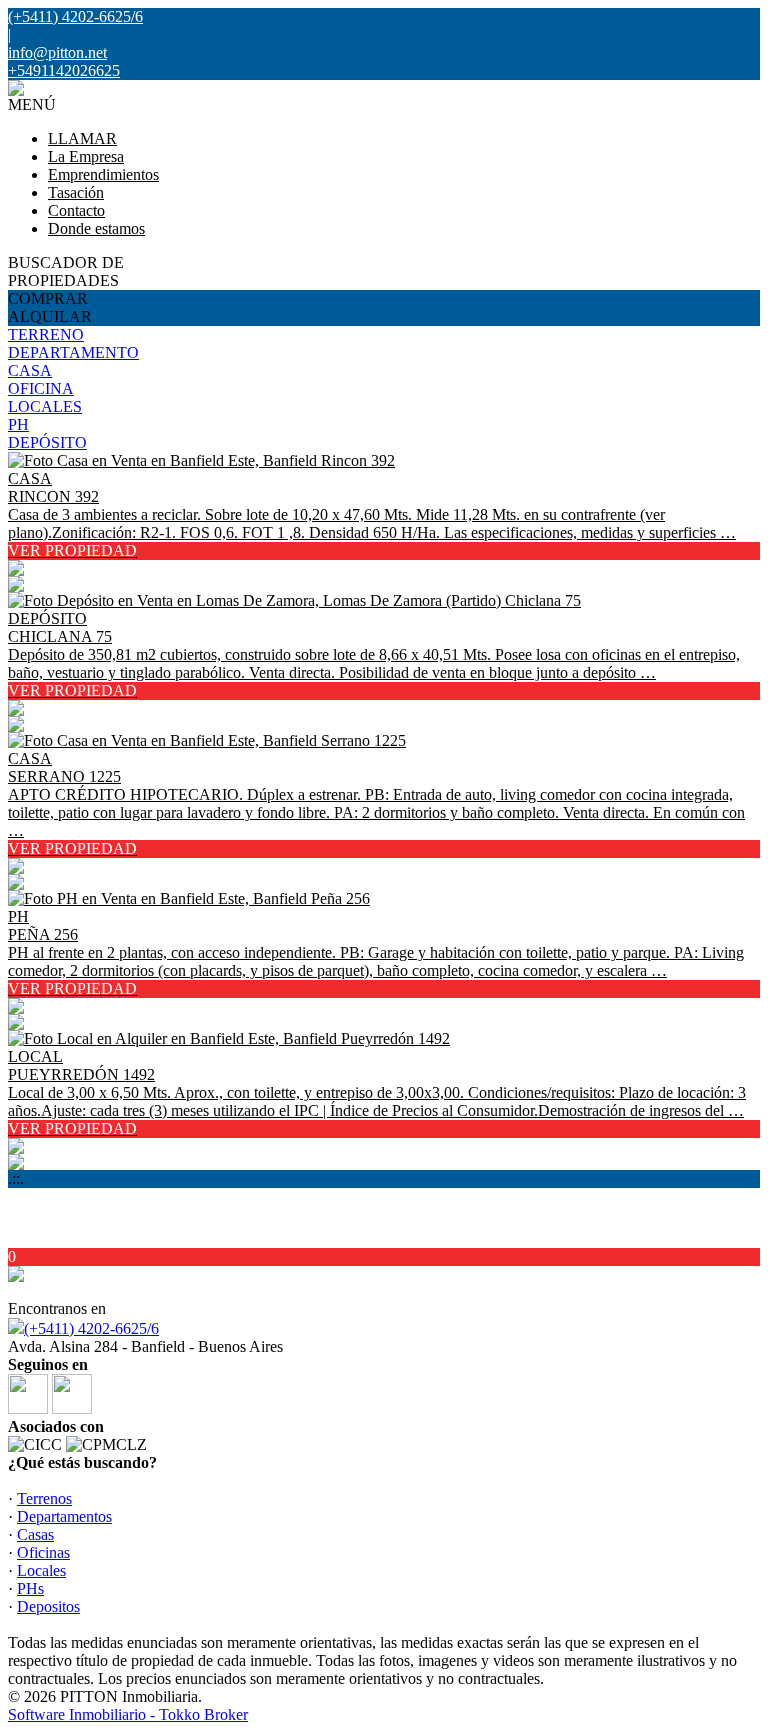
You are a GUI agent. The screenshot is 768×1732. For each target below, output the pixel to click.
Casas (35, 1534)
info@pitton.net (57, 52)
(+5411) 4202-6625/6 (91, 1328)
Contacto (76, 210)
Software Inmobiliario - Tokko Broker (128, 1714)
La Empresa (86, 156)
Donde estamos (96, 228)
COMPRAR (48, 298)
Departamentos (64, 1516)
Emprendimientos (103, 174)
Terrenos (44, 1498)
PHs (30, 1588)
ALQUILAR (50, 316)
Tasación (76, 192)
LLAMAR (82, 138)
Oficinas (43, 1552)
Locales (41, 1570)
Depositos (48, 1606)
